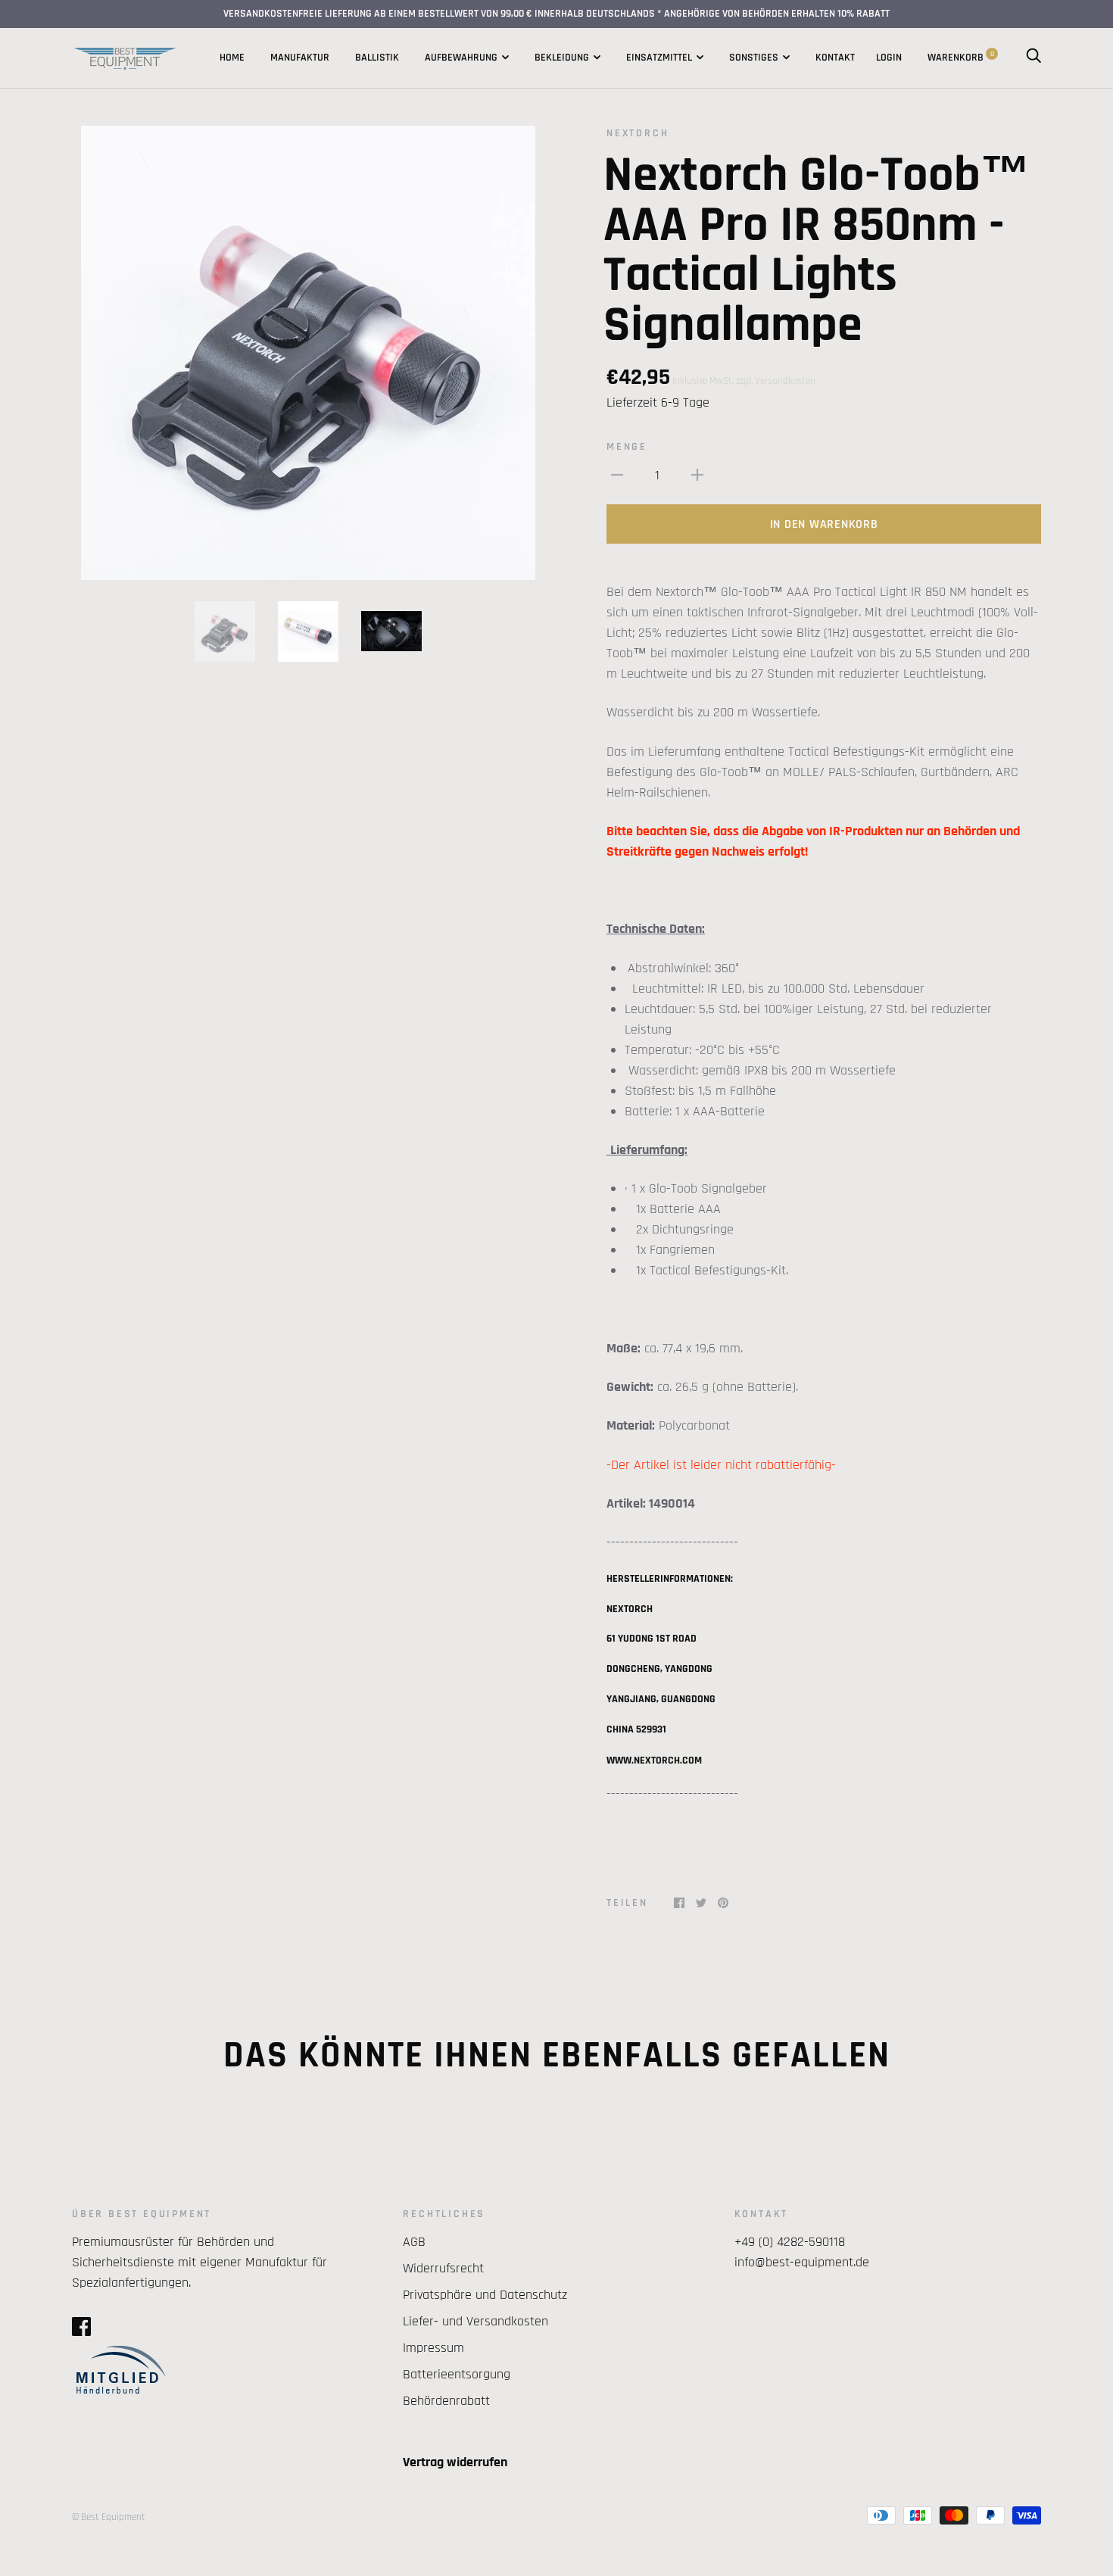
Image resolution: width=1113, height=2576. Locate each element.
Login (889, 58)
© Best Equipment (109, 2517)
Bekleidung (562, 58)
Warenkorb (961, 58)
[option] (308, 353)
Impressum (433, 2348)
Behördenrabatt (446, 2401)
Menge (627, 447)
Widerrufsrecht (443, 2268)
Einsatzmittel (659, 58)
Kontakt (835, 58)
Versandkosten (785, 381)
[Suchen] (1033, 58)
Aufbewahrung (461, 58)
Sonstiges (754, 58)
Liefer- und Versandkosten (475, 2321)
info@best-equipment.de (802, 2262)
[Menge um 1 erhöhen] (697, 474)
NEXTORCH (638, 133)
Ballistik (377, 58)
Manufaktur (300, 58)
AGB (414, 2242)
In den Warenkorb (824, 524)
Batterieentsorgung (457, 2374)
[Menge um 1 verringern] (617, 474)
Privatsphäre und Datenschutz (485, 2295)
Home (232, 58)
